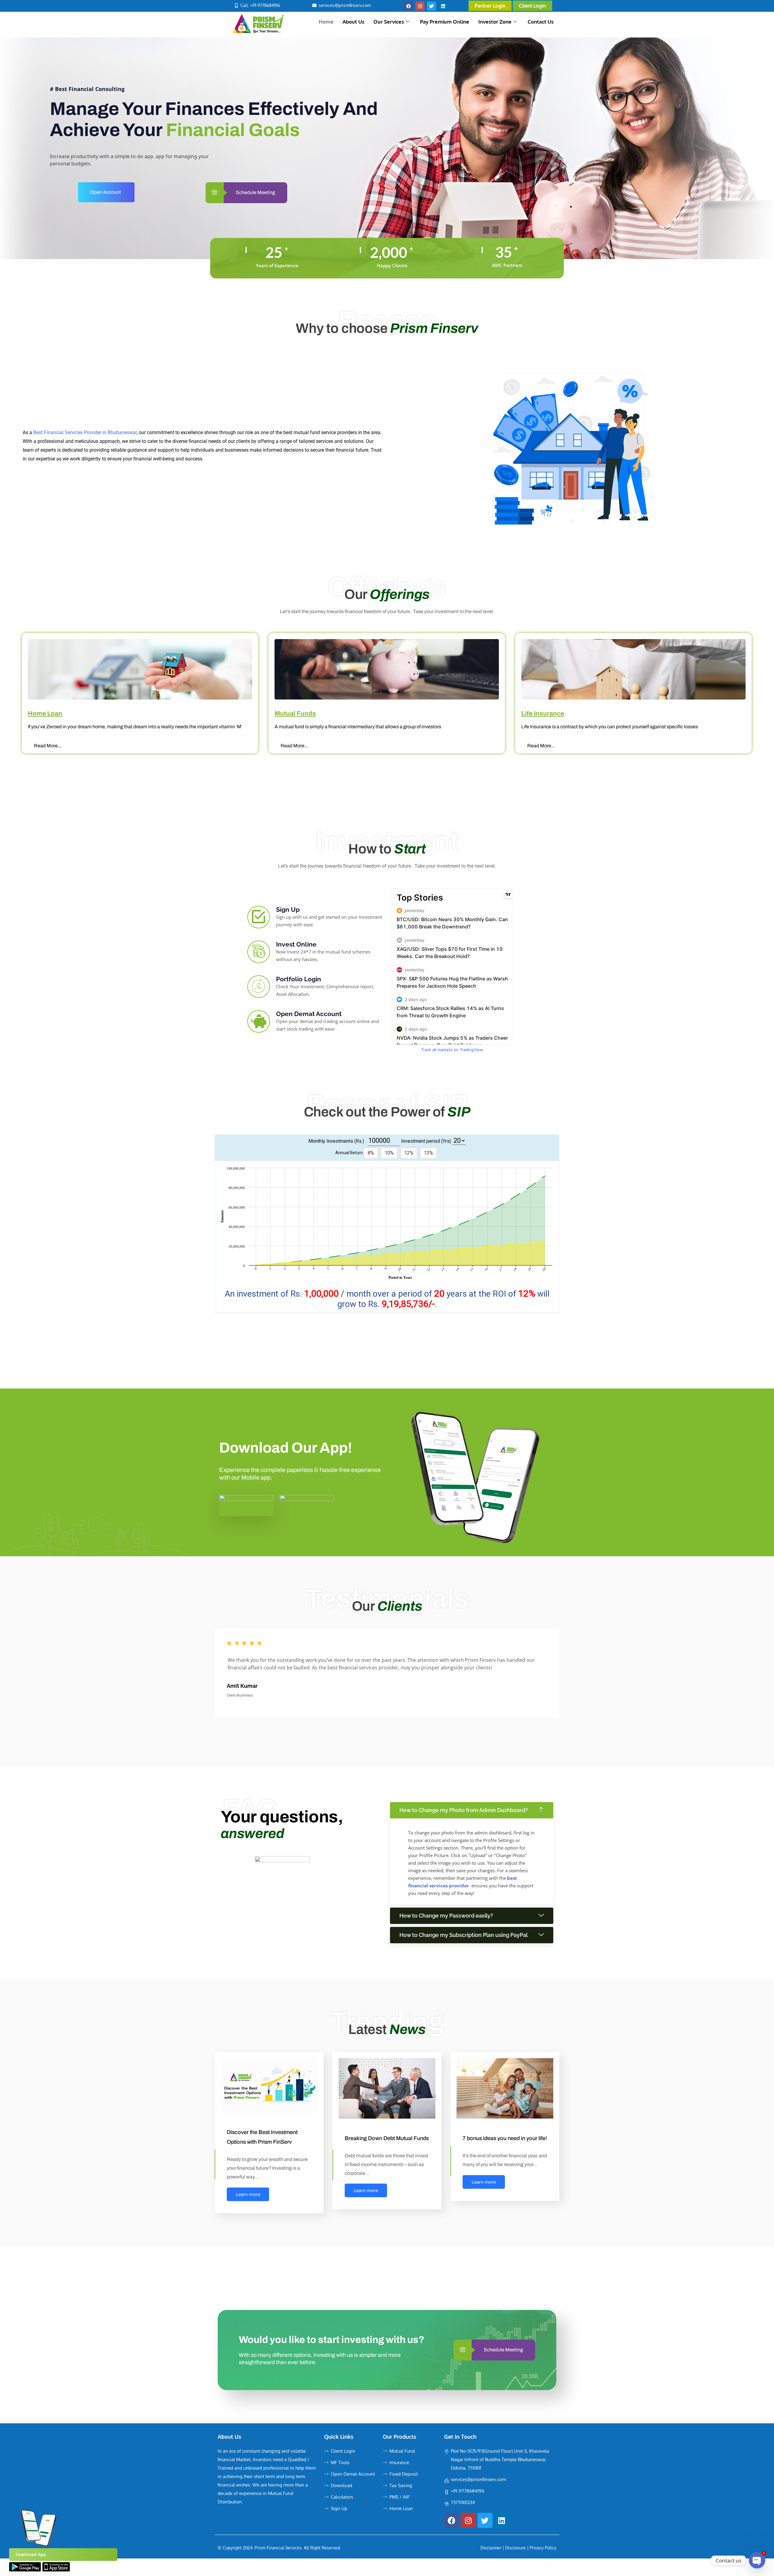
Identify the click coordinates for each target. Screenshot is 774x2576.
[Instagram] (420, 6)
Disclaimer (491, 2548)
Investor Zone (495, 22)
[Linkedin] (443, 6)
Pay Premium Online (445, 22)
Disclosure (515, 2548)
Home (326, 22)
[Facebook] (408, 6)
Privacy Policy (543, 2548)
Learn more (248, 2194)
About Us (353, 22)
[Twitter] (431, 6)
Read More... (66, 746)
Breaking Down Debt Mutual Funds (387, 2138)
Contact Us (541, 22)
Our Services (389, 22)
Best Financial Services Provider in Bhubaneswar (85, 432)
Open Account (106, 192)
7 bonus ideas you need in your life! (505, 2138)
